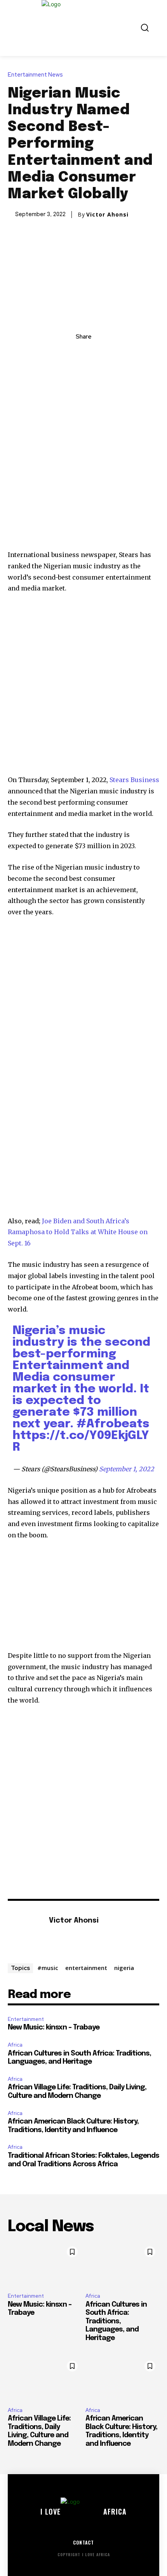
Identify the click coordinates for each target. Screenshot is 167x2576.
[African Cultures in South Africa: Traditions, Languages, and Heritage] (122, 2265)
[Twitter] (75, 354)
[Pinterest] (92, 354)
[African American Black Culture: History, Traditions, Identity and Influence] (122, 2379)
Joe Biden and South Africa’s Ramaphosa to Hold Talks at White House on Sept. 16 (78, 1232)
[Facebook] (57, 354)
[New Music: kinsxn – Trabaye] (45, 2265)
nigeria (124, 1968)
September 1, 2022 (127, 1469)
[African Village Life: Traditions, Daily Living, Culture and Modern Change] (45, 2379)
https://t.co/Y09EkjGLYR (81, 1442)
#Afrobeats (113, 1424)
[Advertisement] (83, 463)
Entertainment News (35, 75)
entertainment (86, 1968)
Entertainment (26, 2019)
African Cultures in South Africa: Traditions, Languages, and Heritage (116, 2321)
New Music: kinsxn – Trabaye (54, 2028)
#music (48, 1968)
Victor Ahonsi (107, 215)
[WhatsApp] (110, 354)
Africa (15, 2045)
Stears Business (134, 780)
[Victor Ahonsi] (26, 1933)
